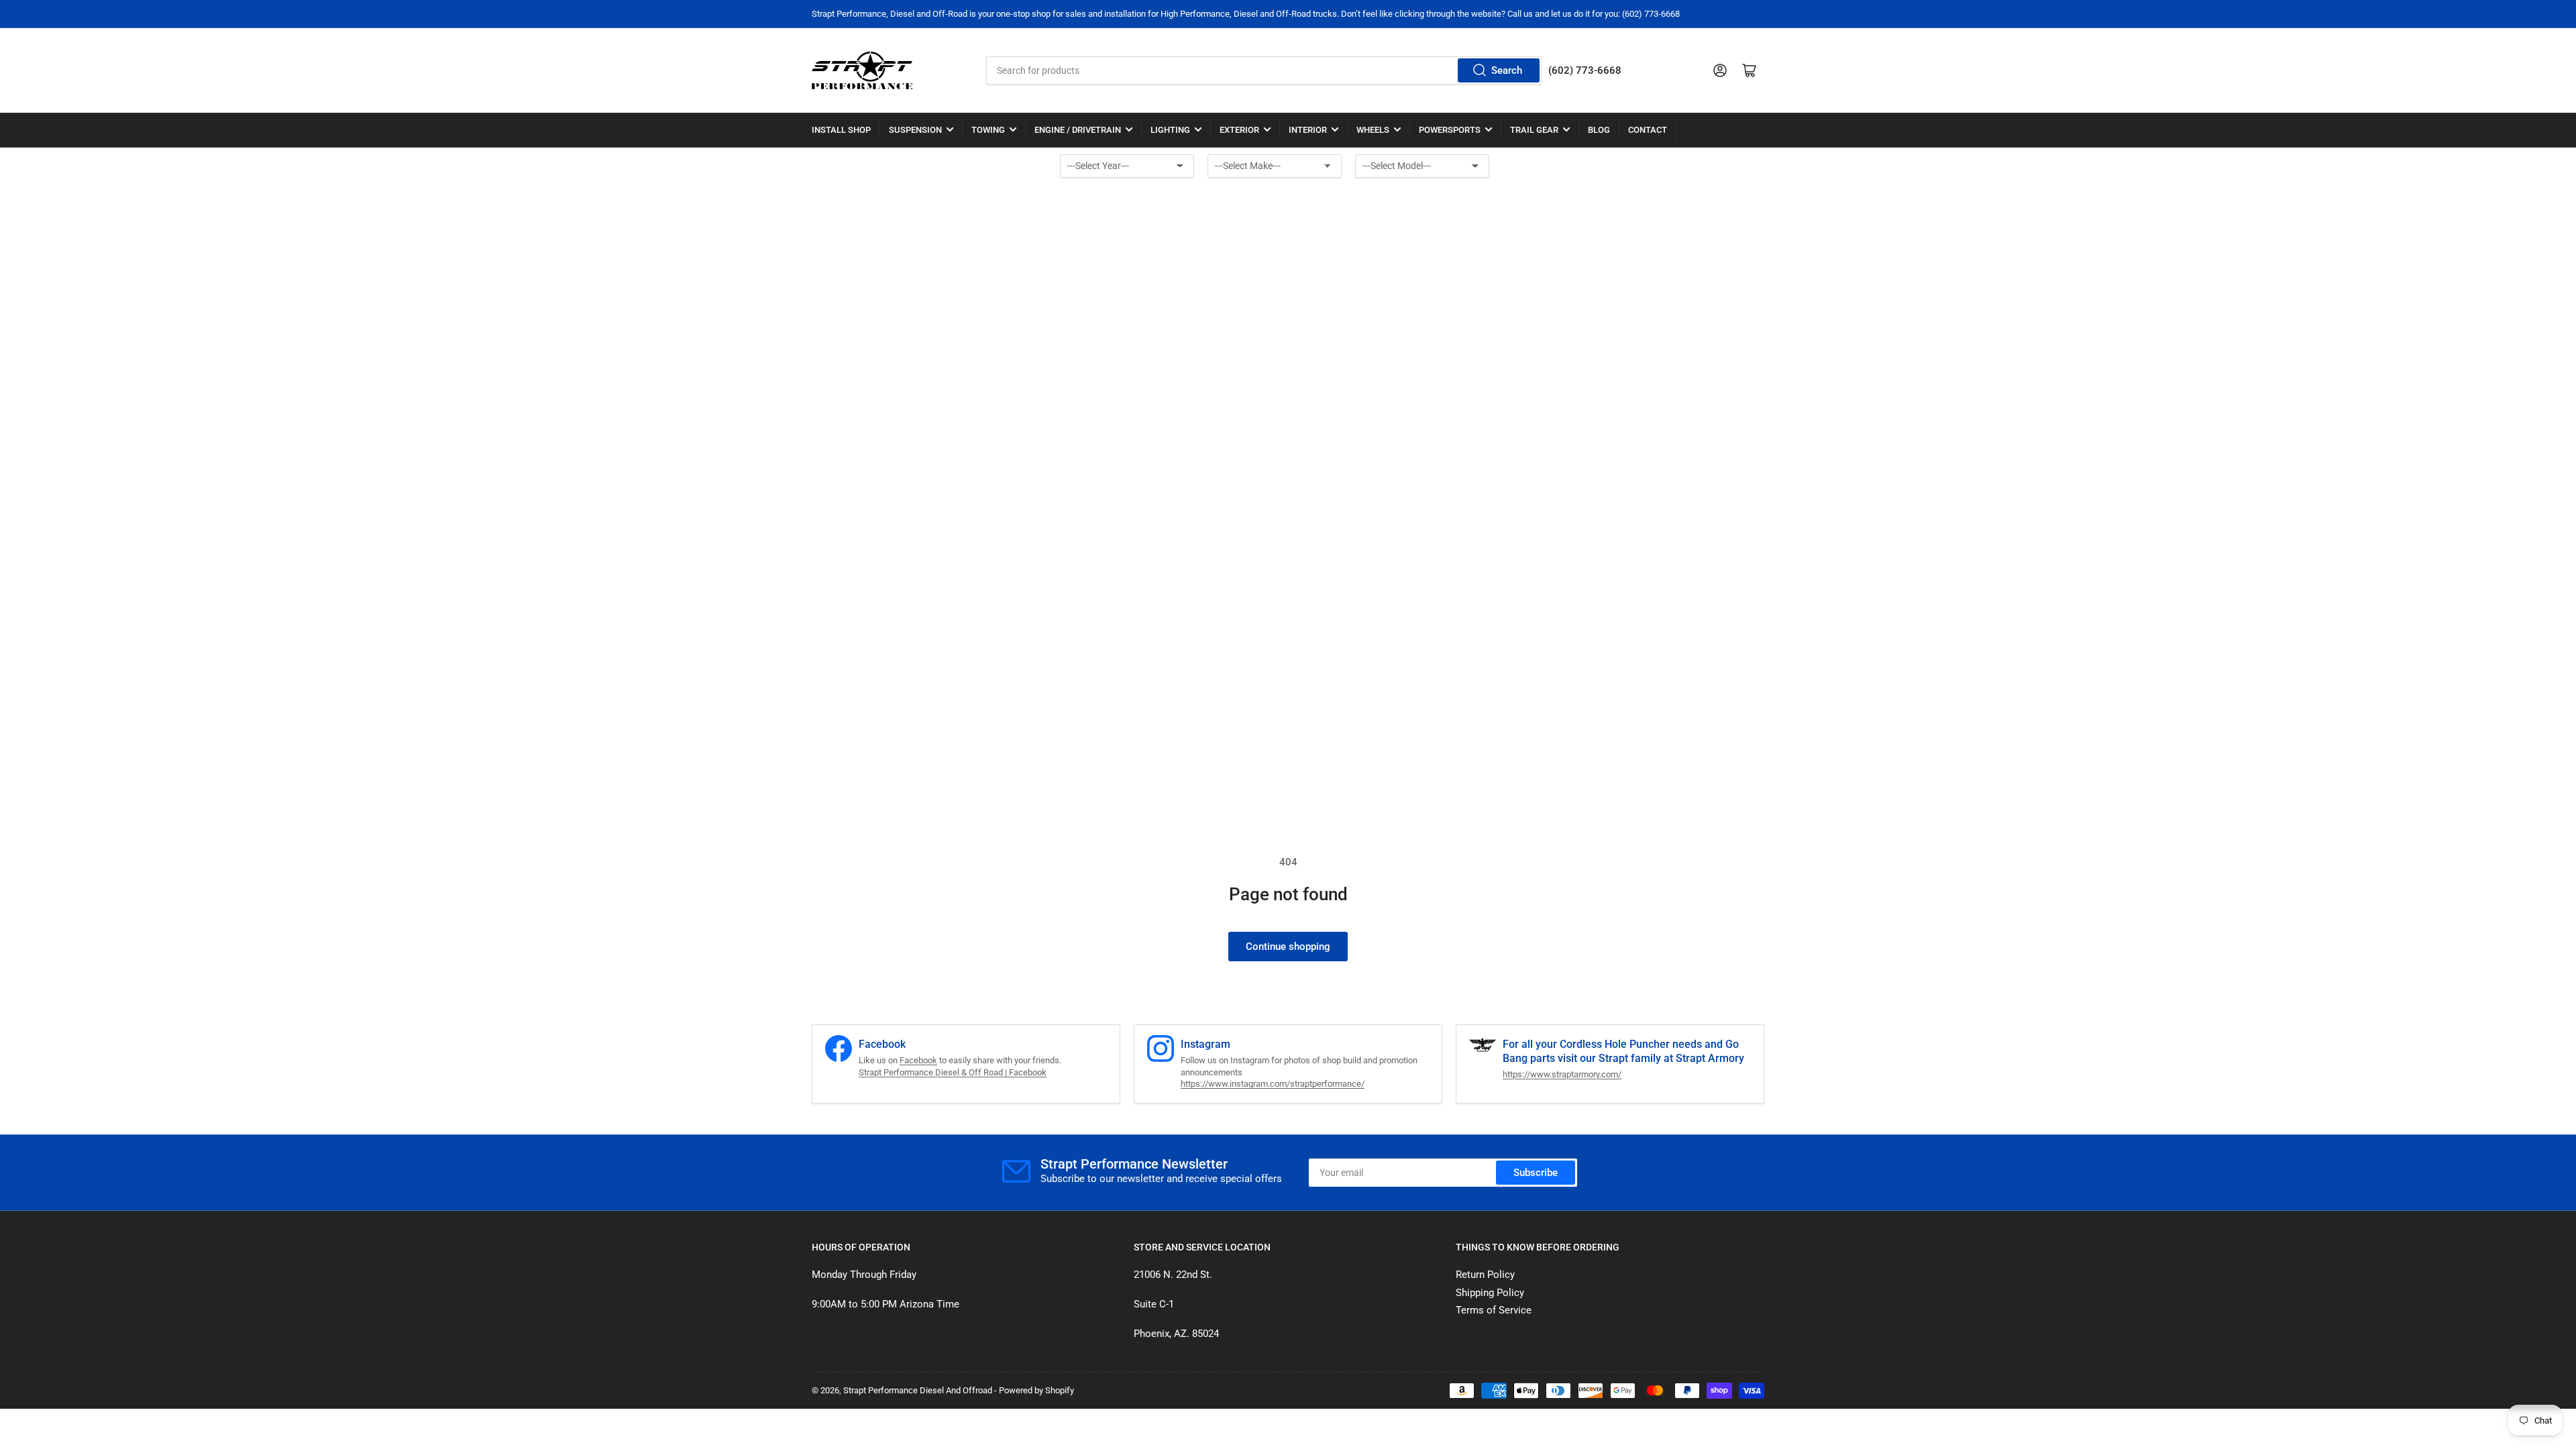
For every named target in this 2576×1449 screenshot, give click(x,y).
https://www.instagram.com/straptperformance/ (1273, 1084)
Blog (1599, 130)
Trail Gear (1534, 130)
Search (1507, 70)
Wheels (1373, 130)
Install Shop (841, 130)
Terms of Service (1494, 1310)
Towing (988, 130)
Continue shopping (1288, 947)
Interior (1308, 130)
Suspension (915, 130)
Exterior (1239, 130)
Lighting (1170, 130)
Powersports (1450, 130)
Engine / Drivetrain (1078, 130)
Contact (1648, 130)
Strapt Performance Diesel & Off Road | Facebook (953, 1072)
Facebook (918, 1060)
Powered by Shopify (1036, 1390)
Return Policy (1485, 1275)
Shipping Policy (1490, 1293)
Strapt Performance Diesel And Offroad (918, 1390)
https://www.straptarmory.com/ (1562, 1074)
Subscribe (1536, 1173)
